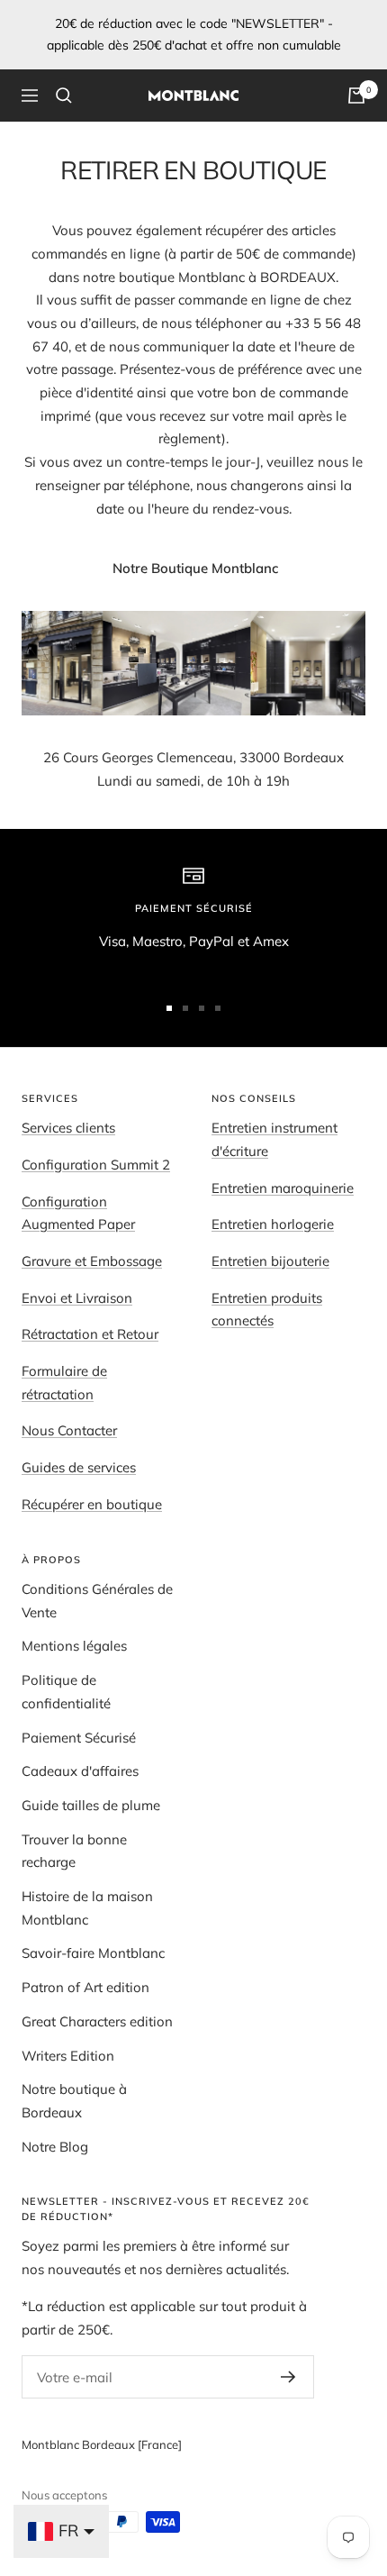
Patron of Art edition (85, 1987)
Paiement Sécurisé (79, 1738)
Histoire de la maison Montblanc (87, 1908)
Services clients (68, 1128)
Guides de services (79, 1467)
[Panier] (356, 96)
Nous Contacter (69, 1430)
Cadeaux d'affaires (80, 1771)
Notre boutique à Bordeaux (74, 2101)
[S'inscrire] (288, 2377)
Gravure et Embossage (92, 1261)
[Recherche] (64, 96)
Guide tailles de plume (91, 1805)
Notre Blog (55, 2147)
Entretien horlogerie (273, 1224)
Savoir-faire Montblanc (93, 1953)
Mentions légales (74, 1646)
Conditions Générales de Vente (97, 1601)
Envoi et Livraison (77, 1298)
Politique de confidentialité (66, 1692)
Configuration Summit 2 (96, 1165)
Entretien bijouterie (270, 1261)
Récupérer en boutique (92, 1504)
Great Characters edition (97, 2021)
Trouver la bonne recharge (74, 1851)
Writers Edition (68, 2056)
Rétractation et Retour (90, 1334)
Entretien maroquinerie (283, 1188)
